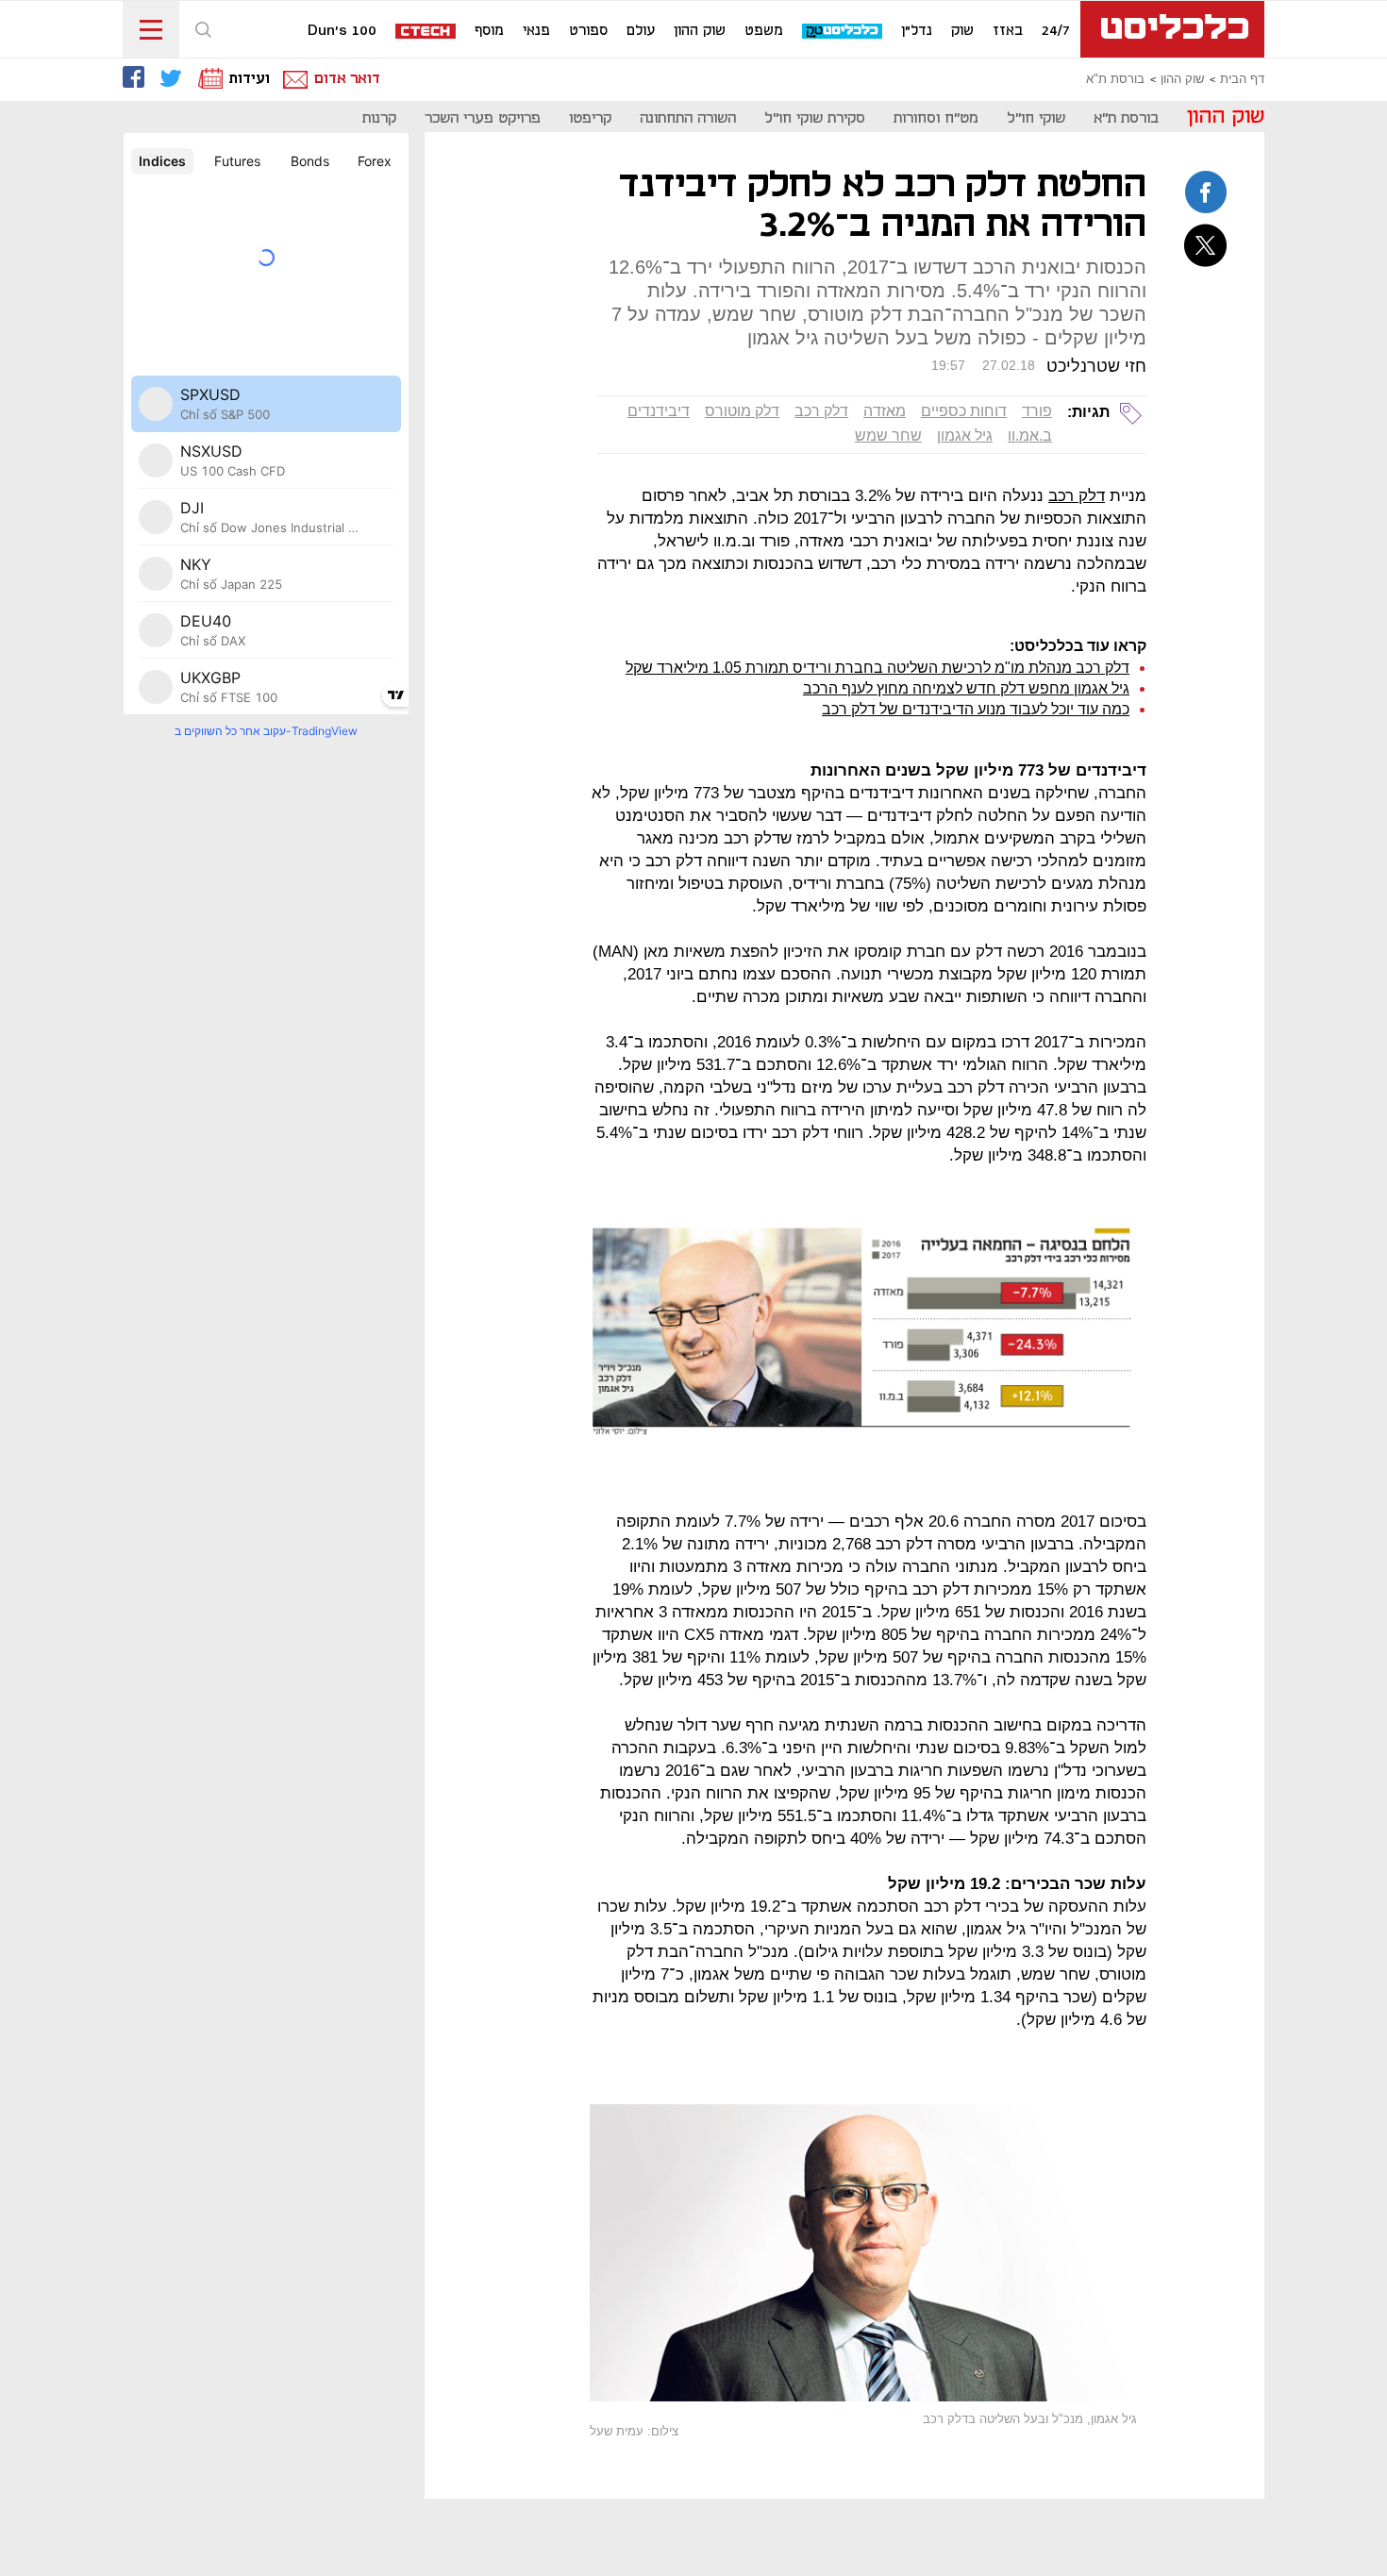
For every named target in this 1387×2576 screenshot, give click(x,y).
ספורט (588, 31)
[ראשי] (1172, 29)
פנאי (536, 31)
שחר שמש (888, 435)
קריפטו (590, 118)
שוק (962, 31)
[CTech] (426, 33)
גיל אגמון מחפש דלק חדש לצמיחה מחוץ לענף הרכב (966, 688)
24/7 (1056, 31)
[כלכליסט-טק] (843, 32)
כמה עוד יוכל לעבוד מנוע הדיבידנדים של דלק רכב (976, 709)
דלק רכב (821, 411)
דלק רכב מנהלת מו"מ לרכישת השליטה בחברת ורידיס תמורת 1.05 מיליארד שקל (877, 668)
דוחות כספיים (964, 411)
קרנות (379, 118)
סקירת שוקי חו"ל (815, 118)
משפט (764, 31)
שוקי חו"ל (1036, 118)
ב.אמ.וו (1030, 435)
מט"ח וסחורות (936, 118)
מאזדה (885, 411)
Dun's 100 (342, 31)
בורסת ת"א (1115, 79)
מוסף (489, 31)
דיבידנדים (659, 411)
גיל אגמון (965, 435)
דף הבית (1242, 79)
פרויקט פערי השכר (483, 118)
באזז (1008, 31)
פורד (1037, 411)
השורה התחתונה (688, 118)
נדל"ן (917, 31)
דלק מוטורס (742, 411)
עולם (641, 31)
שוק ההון (700, 31)
